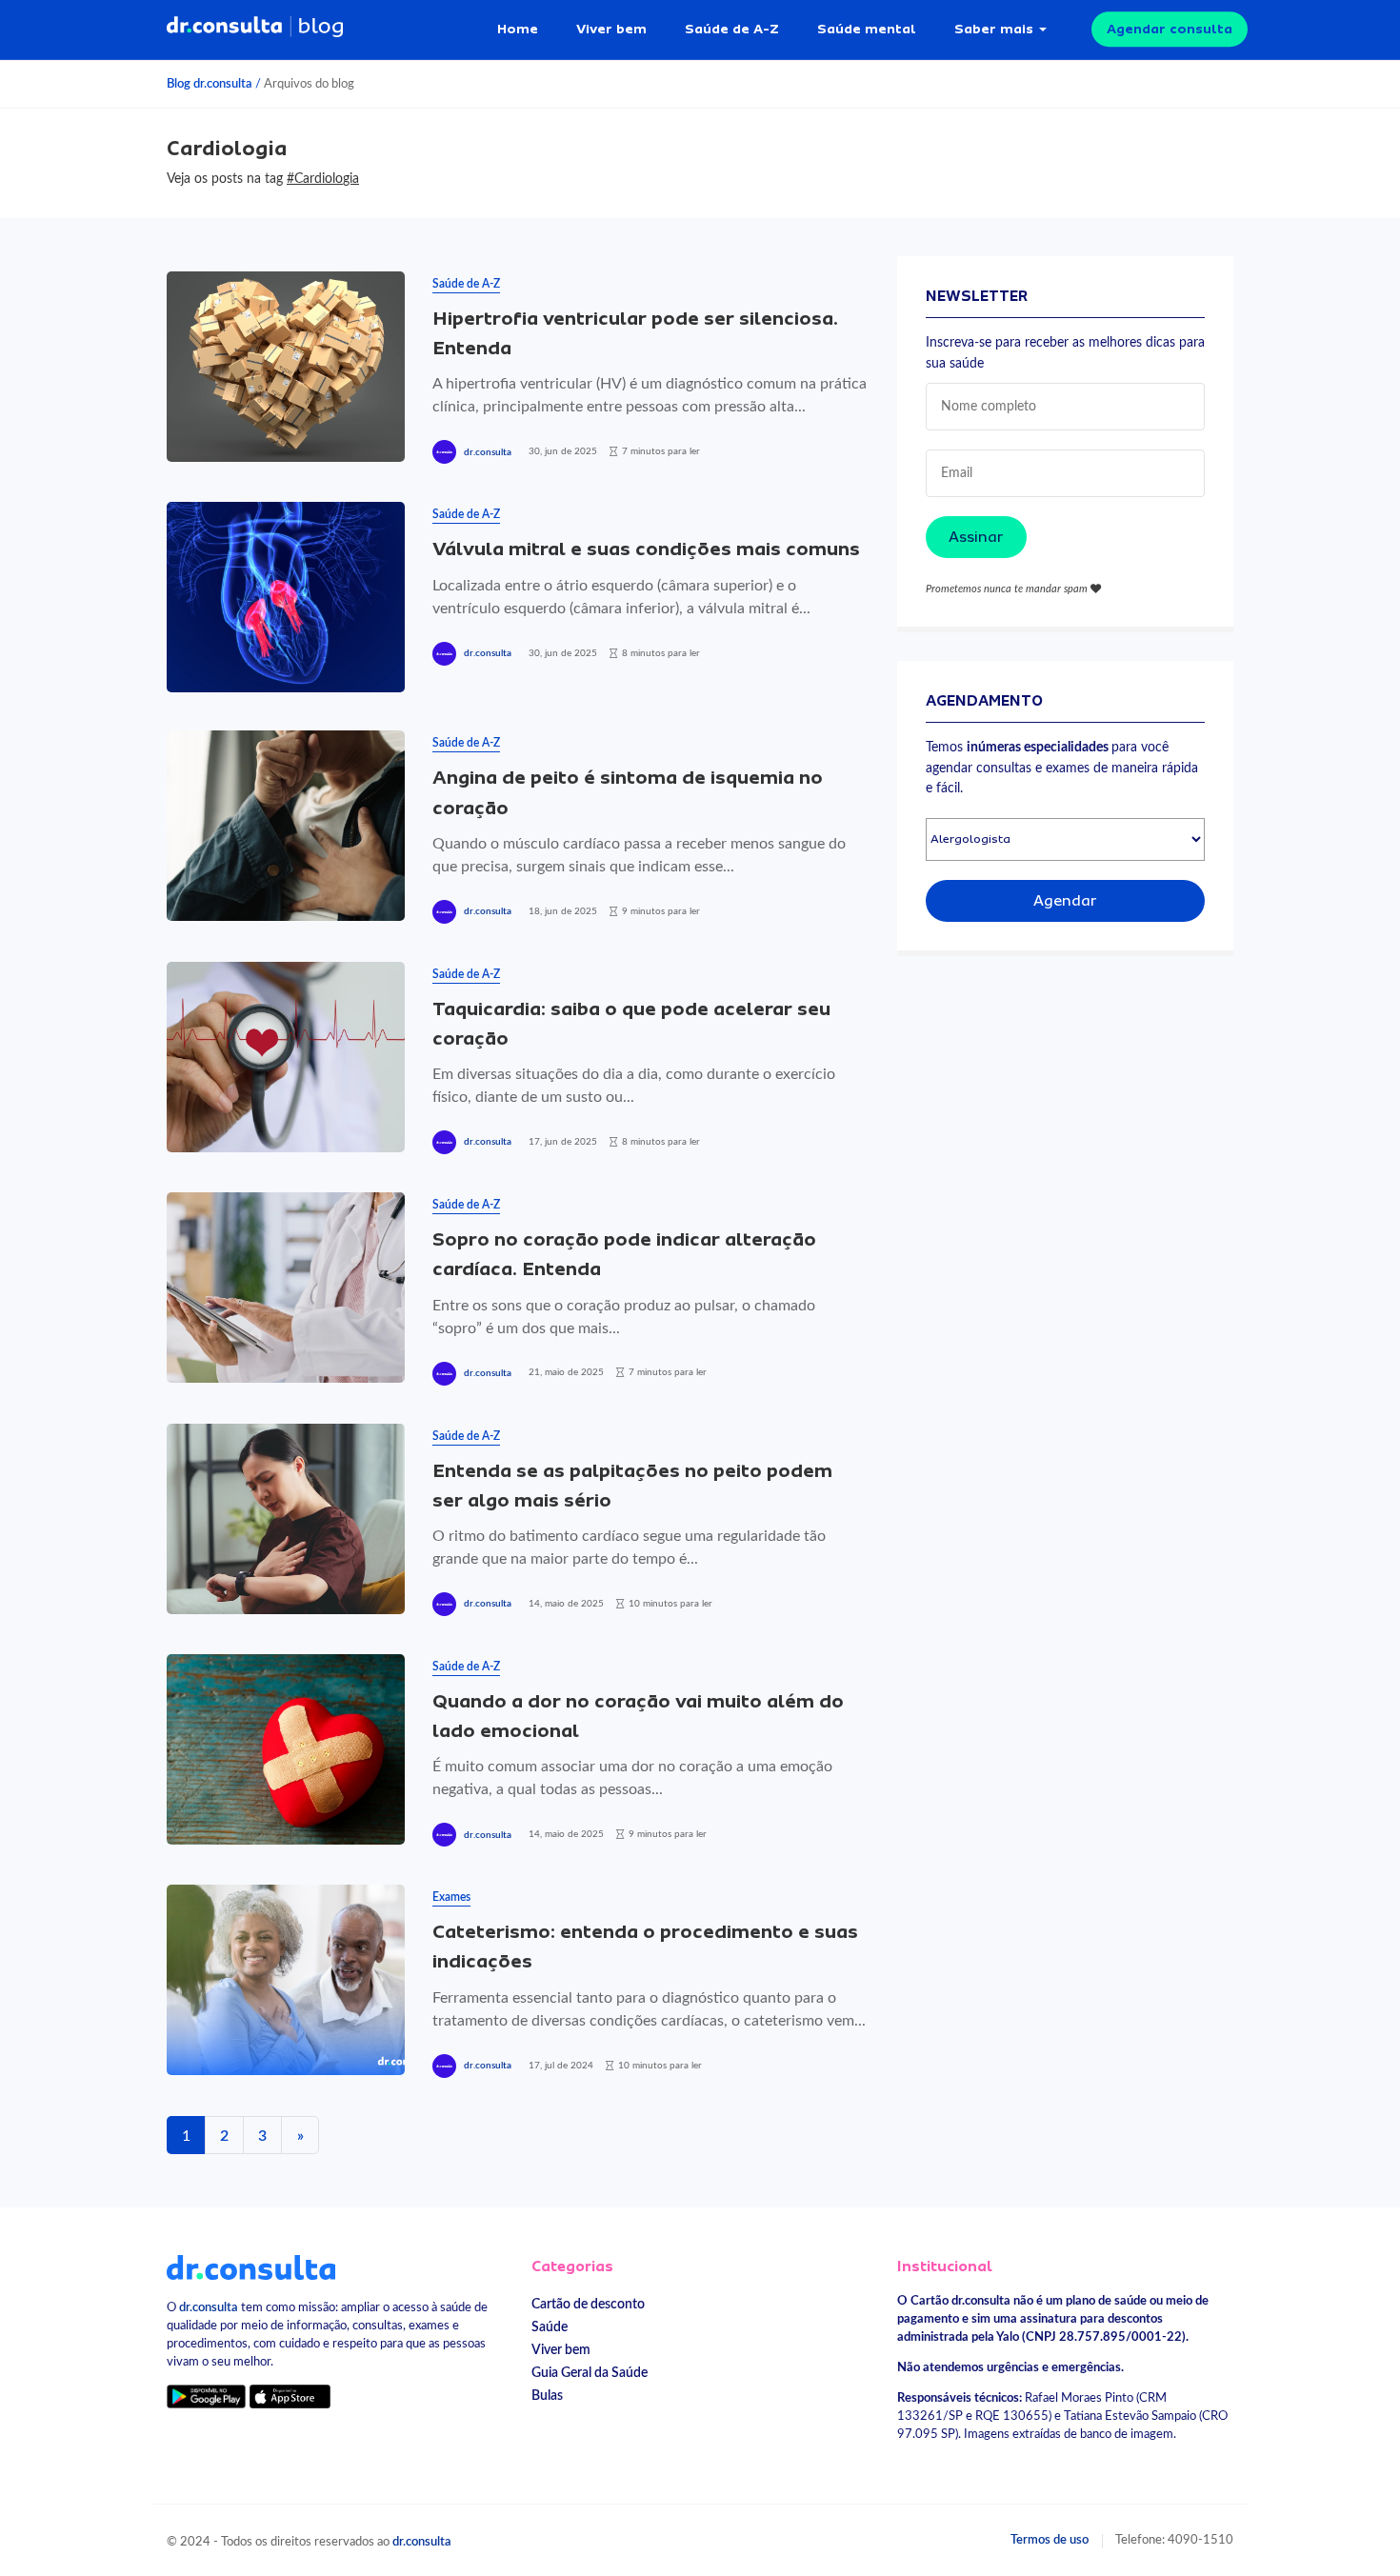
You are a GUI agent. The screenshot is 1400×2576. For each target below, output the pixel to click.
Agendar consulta (1170, 29)
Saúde (550, 2327)
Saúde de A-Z (732, 29)
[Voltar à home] (251, 2266)
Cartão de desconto (588, 2304)
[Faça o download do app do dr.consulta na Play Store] (206, 2396)
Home (518, 29)
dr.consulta (488, 452)
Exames (451, 1897)
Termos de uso (1050, 2540)
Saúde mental (867, 29)
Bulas (547, 2396)
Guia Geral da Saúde (590, 2373)
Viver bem (611, 29)
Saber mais (994, 29)
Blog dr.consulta (210, 84)
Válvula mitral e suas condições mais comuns (646, 549)
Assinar (976, 537)
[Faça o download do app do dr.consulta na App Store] (290, 2396)
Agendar (1065, 901)
